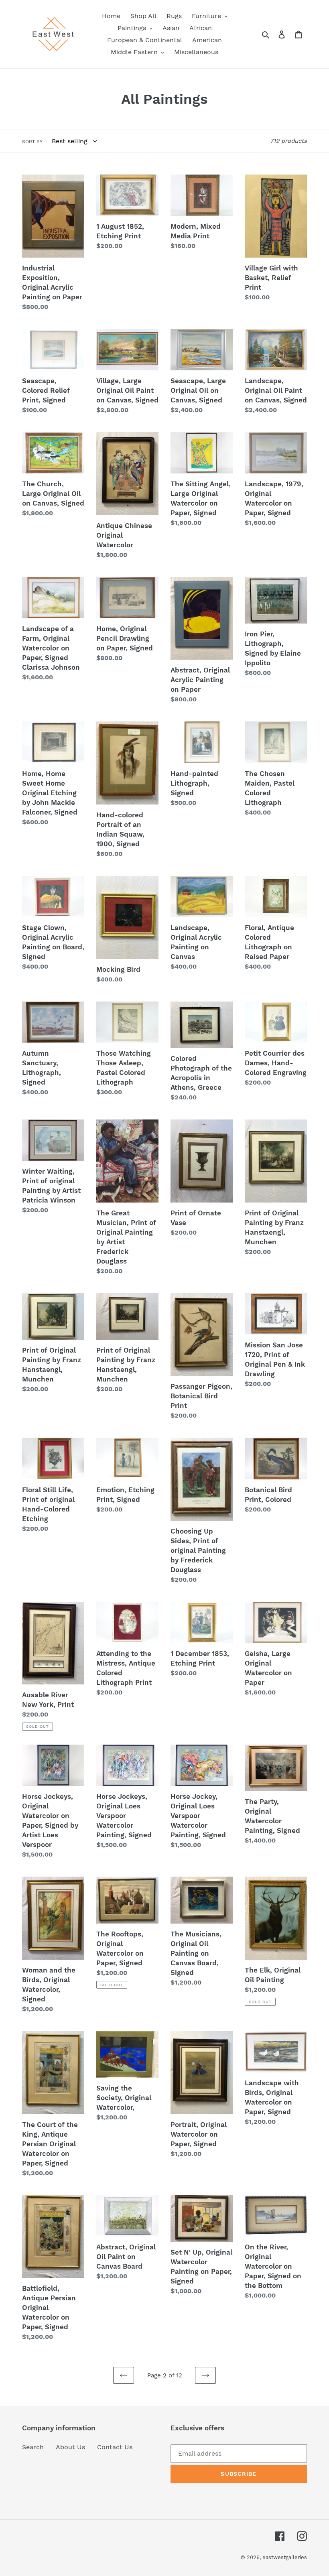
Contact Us (115, 2447)
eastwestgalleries (285, 2557)
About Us (70, 2447)
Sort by (32, 142)
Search (33, 2447)
